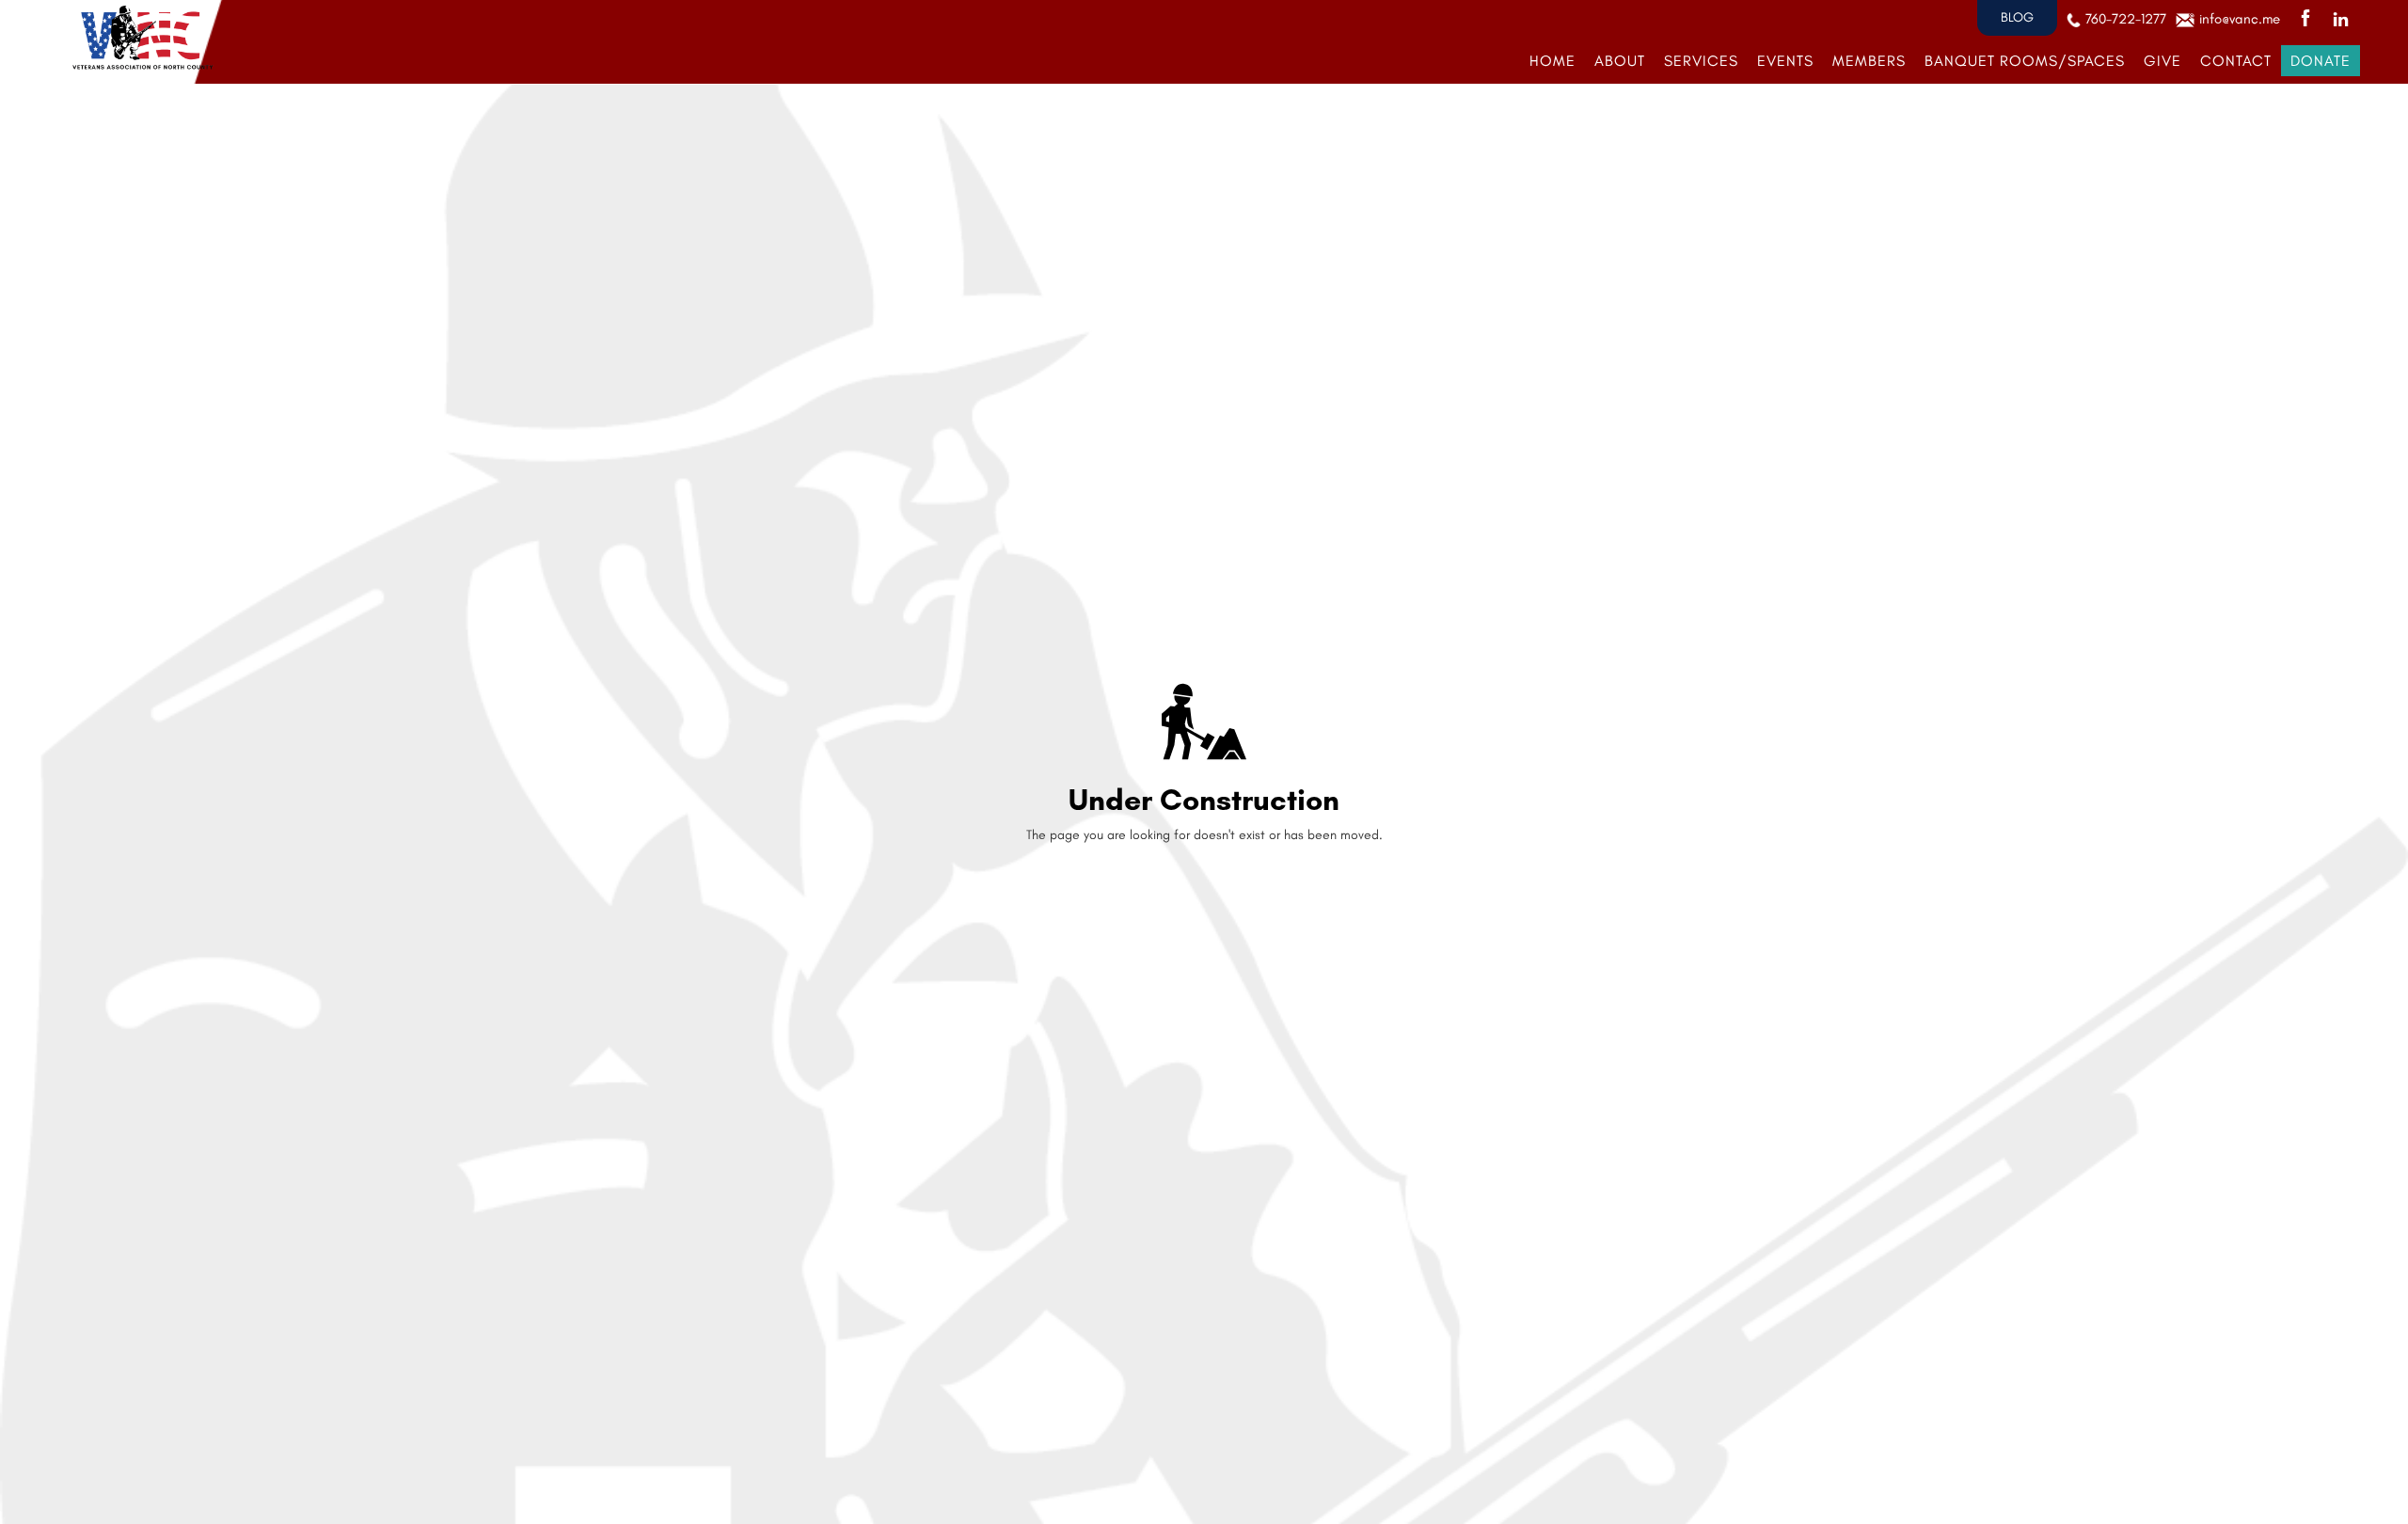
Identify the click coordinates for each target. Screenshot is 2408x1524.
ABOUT (1620, 61)
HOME (1553, 61)
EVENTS (1785, 61)
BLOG (2017, 17)
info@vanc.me (2240, 19)
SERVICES (1701, 61)
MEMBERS (1869, 61)
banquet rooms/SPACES (2025, 61)
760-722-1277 (2126, 19)
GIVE (2162, 61)
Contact (2236, 61)
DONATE (2321, 61)
